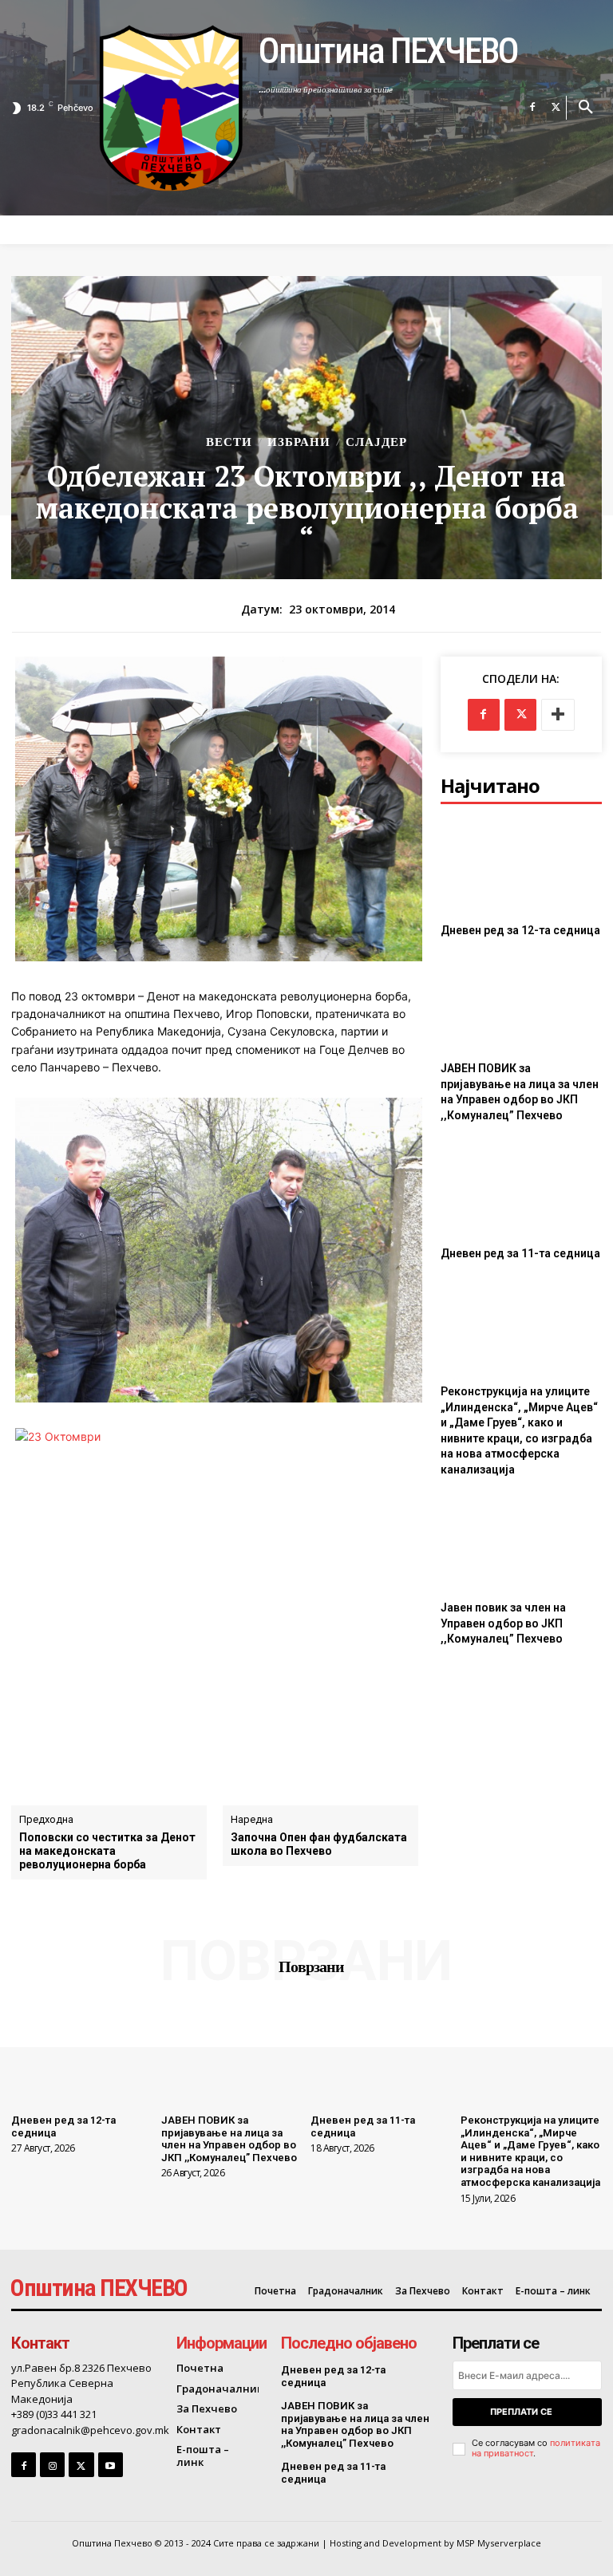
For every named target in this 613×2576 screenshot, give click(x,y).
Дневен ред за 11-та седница (520, 1253)
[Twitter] (556, 108)
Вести (229, 442)
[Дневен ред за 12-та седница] (521, 865)
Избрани (299, 442)
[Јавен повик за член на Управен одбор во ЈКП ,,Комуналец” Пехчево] (521, 1542)
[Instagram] (52, 2465)
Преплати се (521, 2412)
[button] (586, 108)
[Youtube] (111, 2465)
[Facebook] (532, 108)
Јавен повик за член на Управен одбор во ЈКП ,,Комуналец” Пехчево (503, 1623)
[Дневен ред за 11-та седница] (521, 1188)
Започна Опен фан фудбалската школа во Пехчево (319, 1844)
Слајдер (376, 442)
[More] (558, 715)
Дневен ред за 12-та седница (520, 930)
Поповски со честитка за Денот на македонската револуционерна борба (107, 1851)
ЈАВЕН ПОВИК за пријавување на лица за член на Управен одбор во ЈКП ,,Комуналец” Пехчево (229, 2139)
